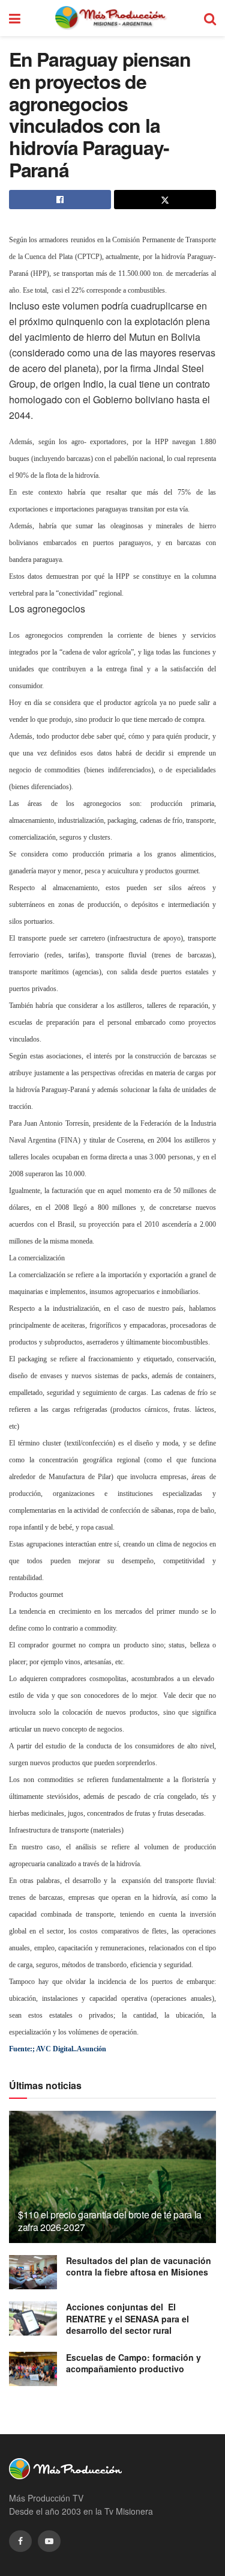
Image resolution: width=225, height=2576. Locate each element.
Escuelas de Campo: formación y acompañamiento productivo (133, 2363)
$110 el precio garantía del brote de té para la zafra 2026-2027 (110, 2221)
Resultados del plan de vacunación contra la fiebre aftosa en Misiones (139, 2266)
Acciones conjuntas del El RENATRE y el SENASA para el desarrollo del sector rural (127, 2318)
